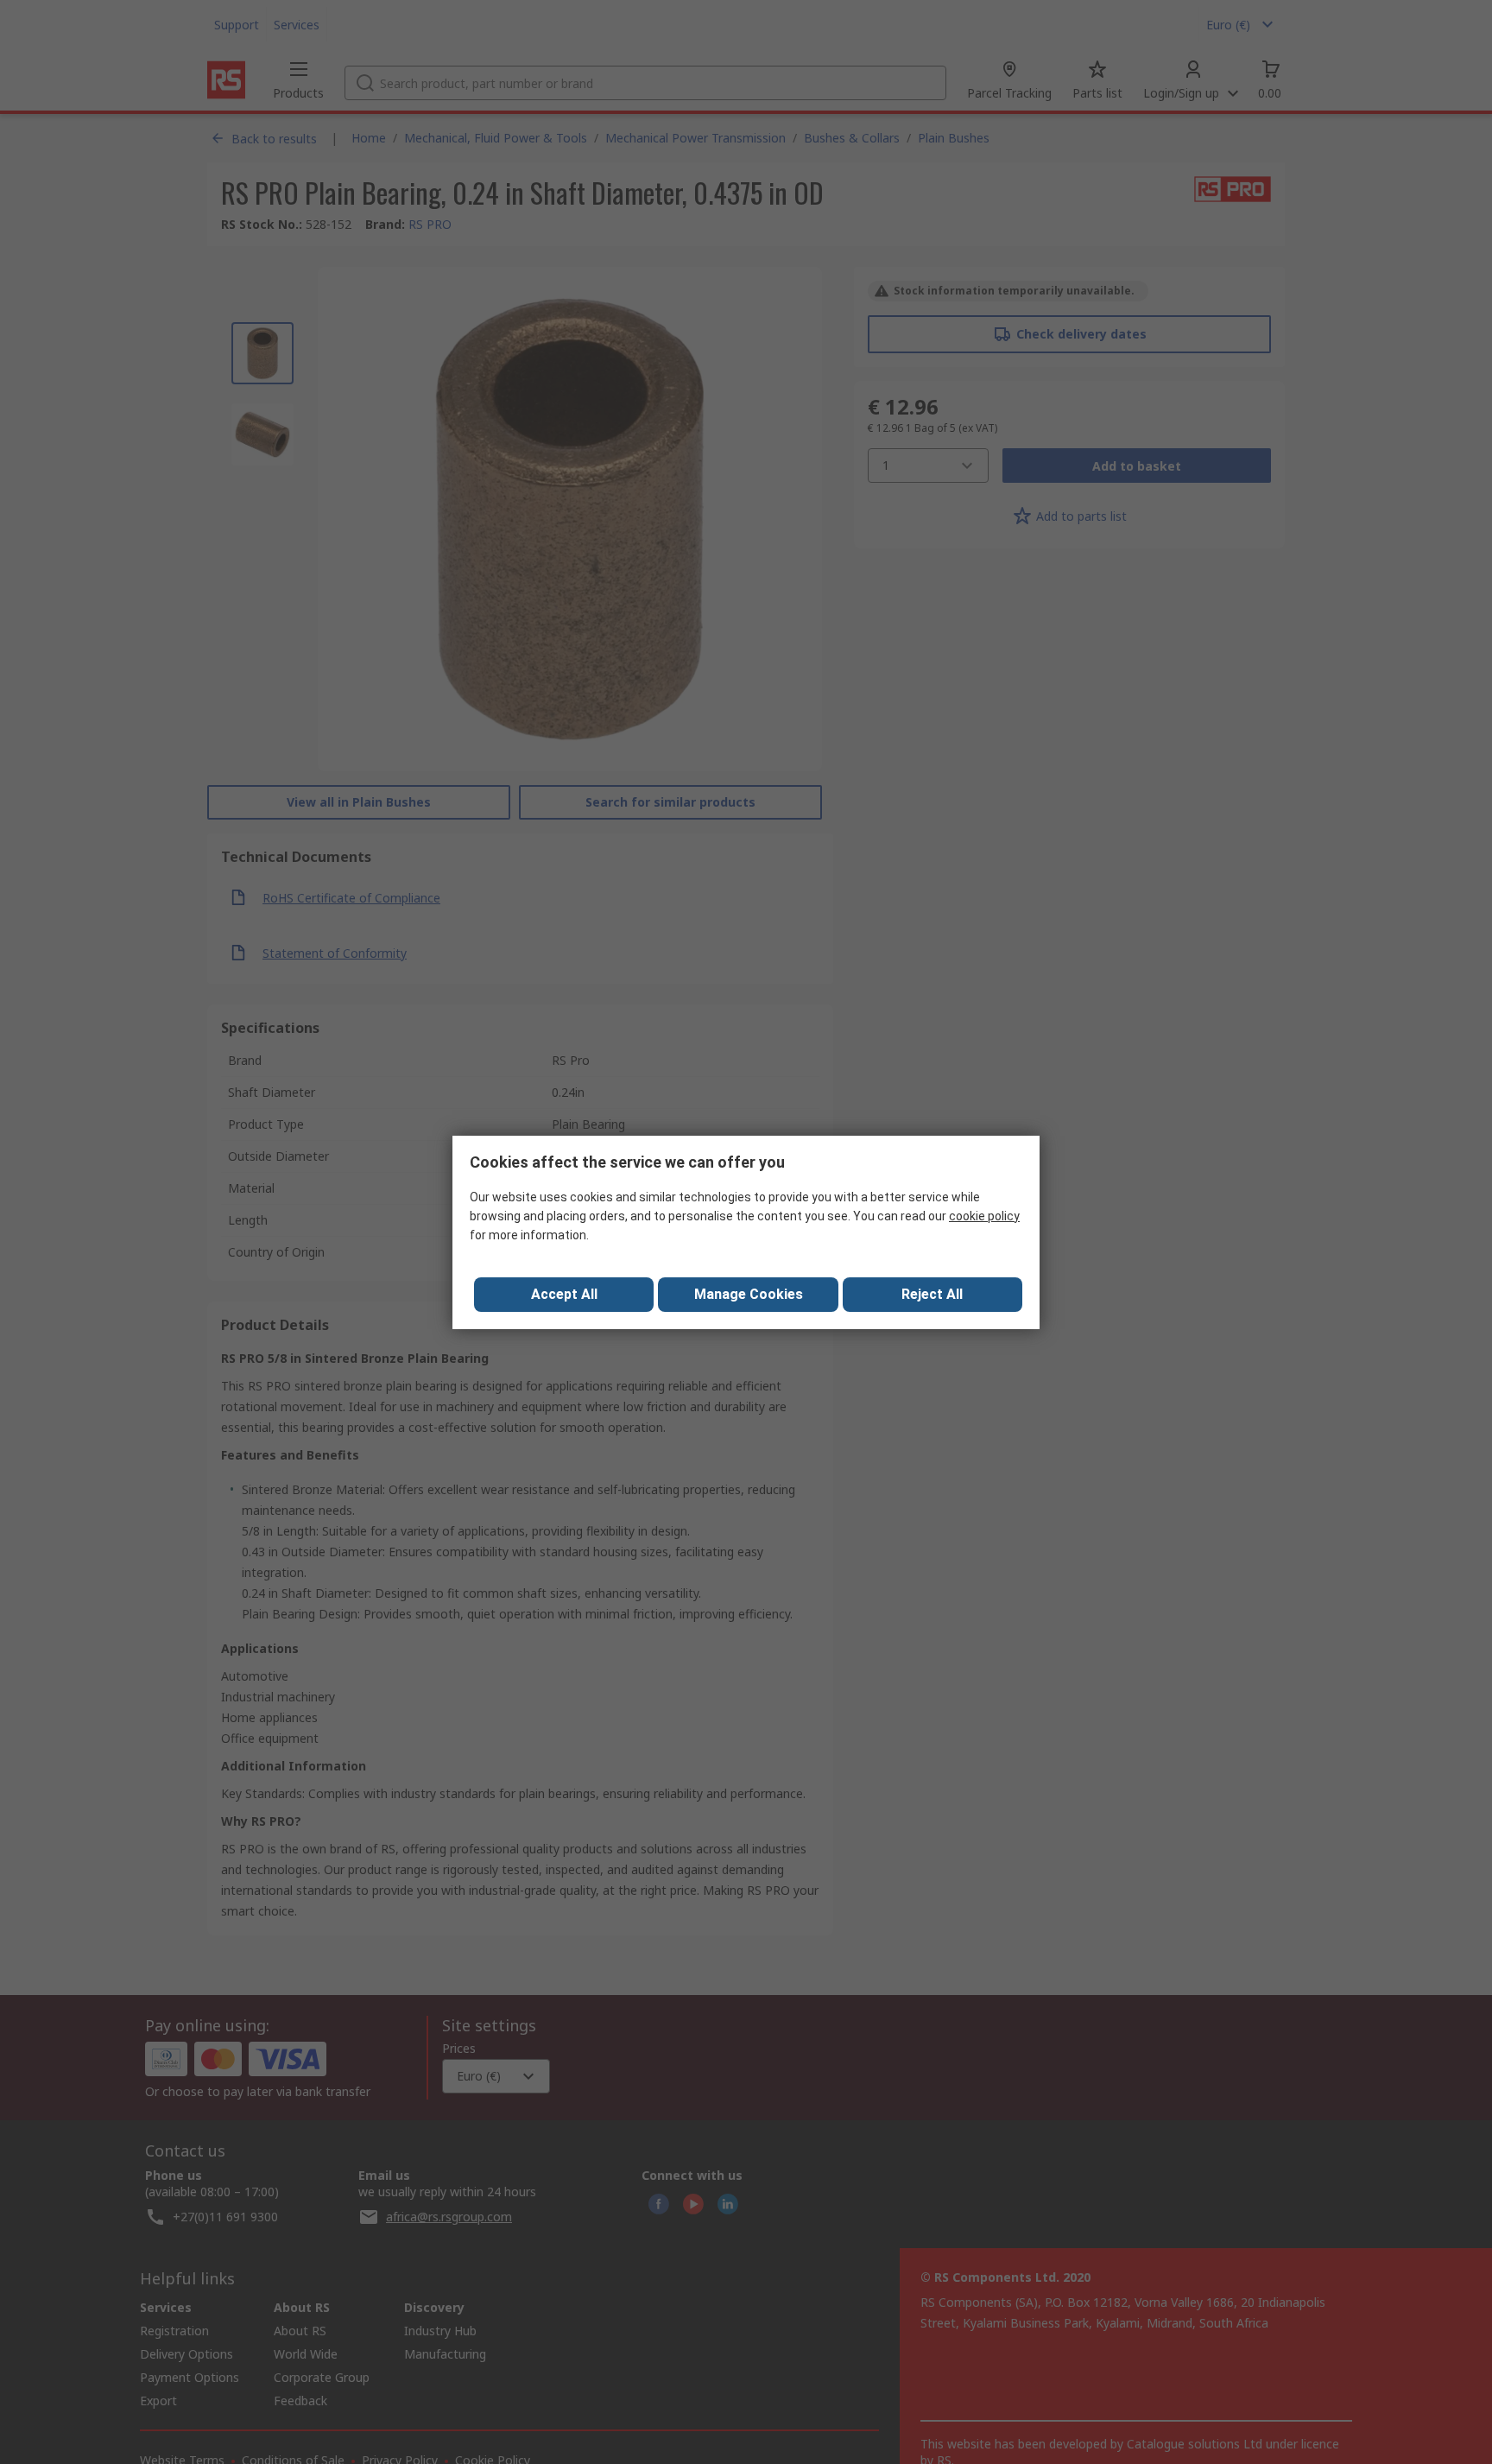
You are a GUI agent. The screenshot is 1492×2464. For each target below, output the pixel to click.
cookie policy (984, 1216)
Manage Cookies (749, 1294)
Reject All (932, 1294)
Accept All (564, 1294)
